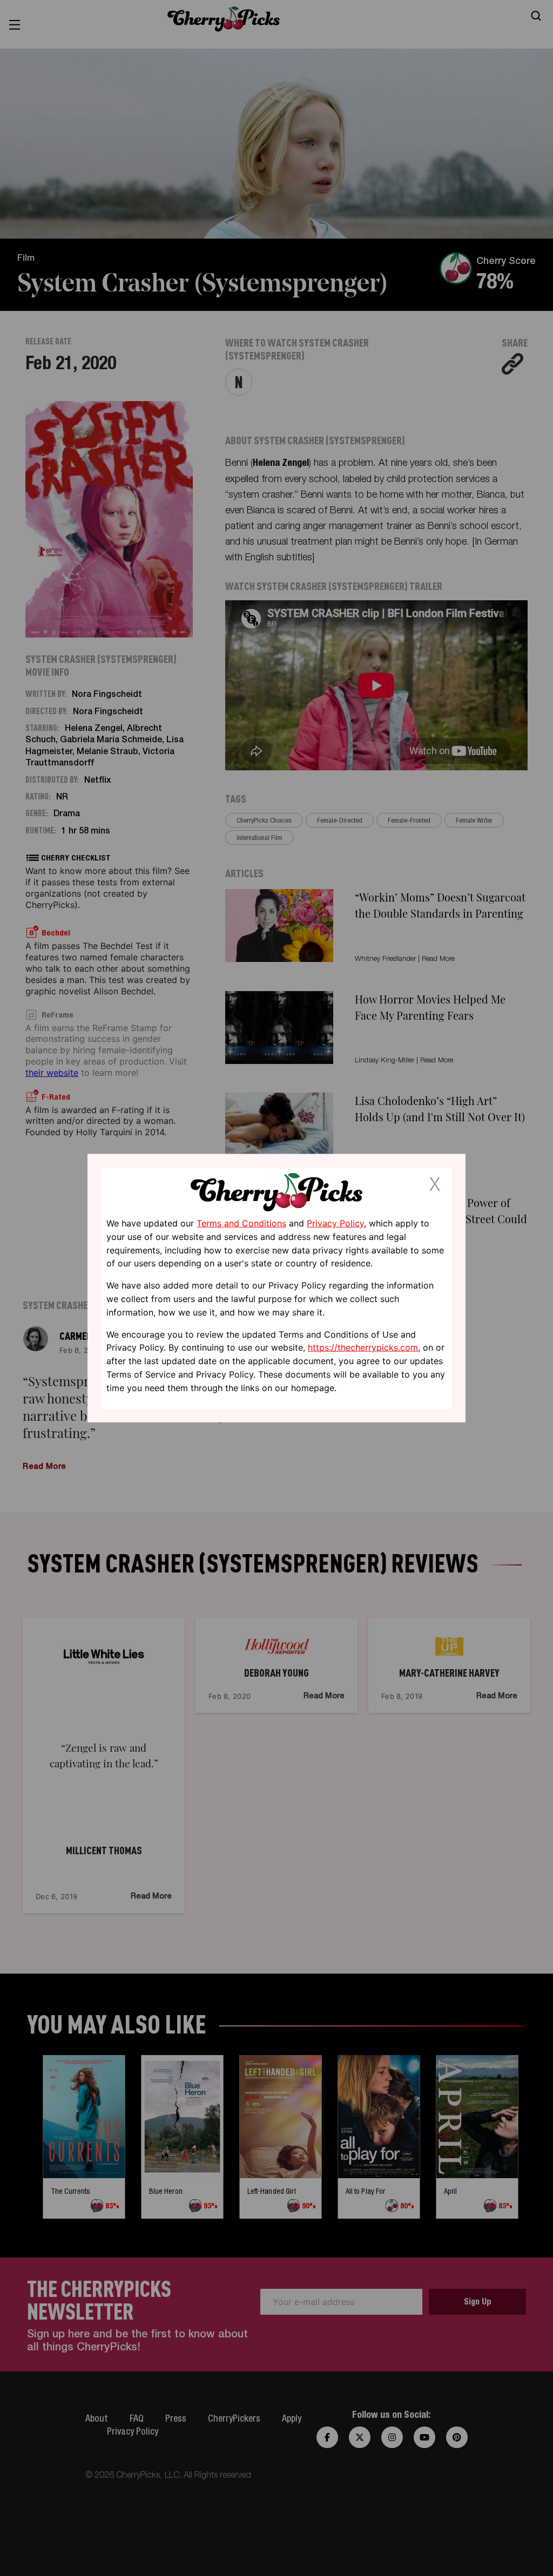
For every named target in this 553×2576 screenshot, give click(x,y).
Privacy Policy (335, 1223)
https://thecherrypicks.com (363, 1347)
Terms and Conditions (241, 1223)
